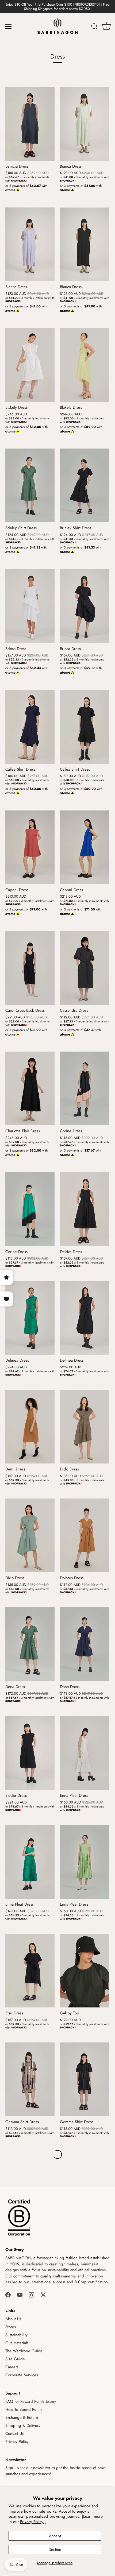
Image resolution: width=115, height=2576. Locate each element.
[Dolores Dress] (85, 1535)
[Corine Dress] (85, 1088)
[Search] (94, 27)
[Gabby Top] (85, 1971)
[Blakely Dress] (30, 365)
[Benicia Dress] (30, 124)
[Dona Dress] (30, 1644)
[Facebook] (8, 2295)
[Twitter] (43, 2295)
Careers (12, 2367)
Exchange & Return (22, 2417)
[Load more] (57, 2154)
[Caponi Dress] (30, 847)
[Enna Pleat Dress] (85, 1753)
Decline (55, 2550)
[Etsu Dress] (30, 1971)
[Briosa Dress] (30, 606)
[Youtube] (20, 2295)
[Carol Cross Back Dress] (30, 968)
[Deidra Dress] (85, 1209)
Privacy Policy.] (33, 2522)
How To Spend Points (24, 2409)
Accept (55, 2536)
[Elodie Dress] (30, 1753)
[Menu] (9, 26)
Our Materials (17, 2343)
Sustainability (16, 2335)
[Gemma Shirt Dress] (30, 2079)
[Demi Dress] (30, 1427)
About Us (13, 2319)
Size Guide (15, 2359)
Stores (11, 2327)
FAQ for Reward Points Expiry (31, 2401)
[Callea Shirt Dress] (30, 727)
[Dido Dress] (85, 1427)
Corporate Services (22, 2375)
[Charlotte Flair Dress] (30, 1088)
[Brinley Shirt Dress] (30, 485)
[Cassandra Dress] (85, 968)
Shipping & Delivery (23, 2426)
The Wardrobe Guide (24, 2351)
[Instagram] (32, 2295)
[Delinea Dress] (30, 1318)
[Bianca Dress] (85, 124)
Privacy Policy (17, 2442)
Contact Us (14, 2434)
